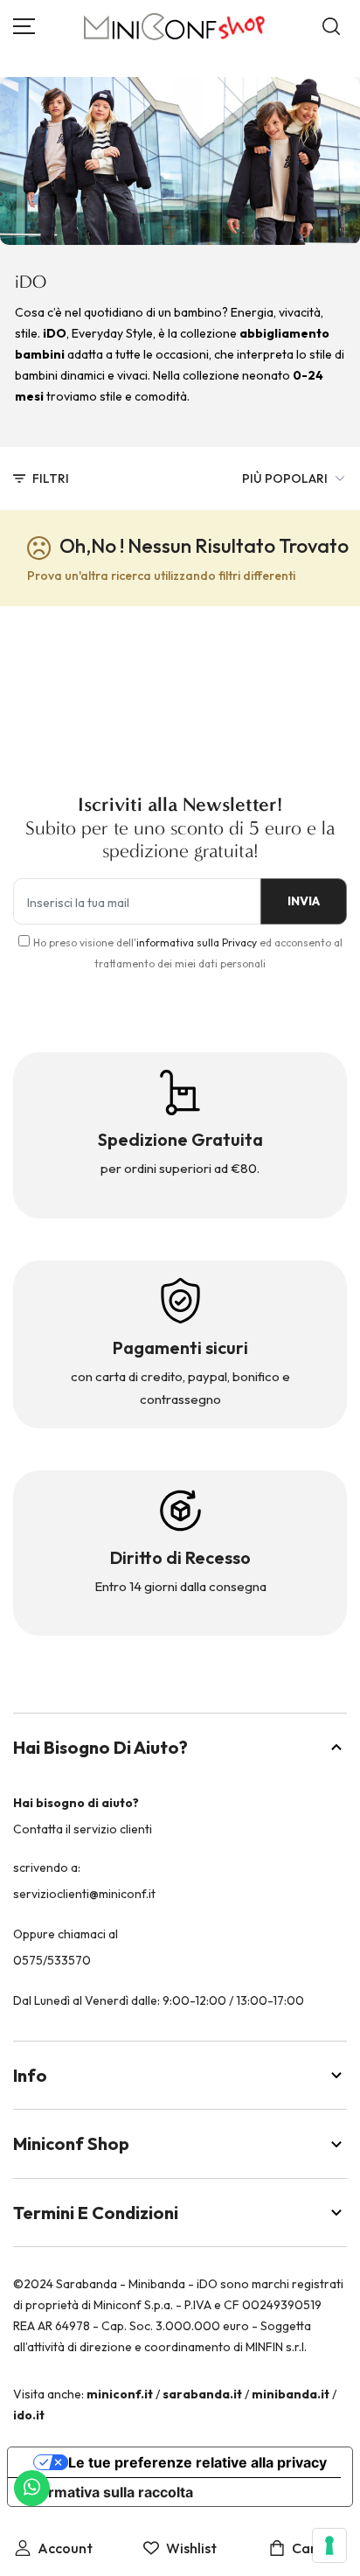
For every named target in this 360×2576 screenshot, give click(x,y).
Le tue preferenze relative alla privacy (197, 2462)
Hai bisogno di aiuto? (100, 1747)
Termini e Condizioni (96, 2213)
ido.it (29, 2415)
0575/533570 (52, 1960)
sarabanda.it (202, 2394)
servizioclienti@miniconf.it (84, 1894)
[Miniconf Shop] (175, 27)
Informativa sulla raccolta (107, 2492)
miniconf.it (120, 2394)
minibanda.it (291, 2394)
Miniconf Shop (71, 2143)
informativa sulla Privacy (197, 942)
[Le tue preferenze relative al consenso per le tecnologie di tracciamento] (329, 2545)
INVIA (304, 901)
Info (30, 2075)
